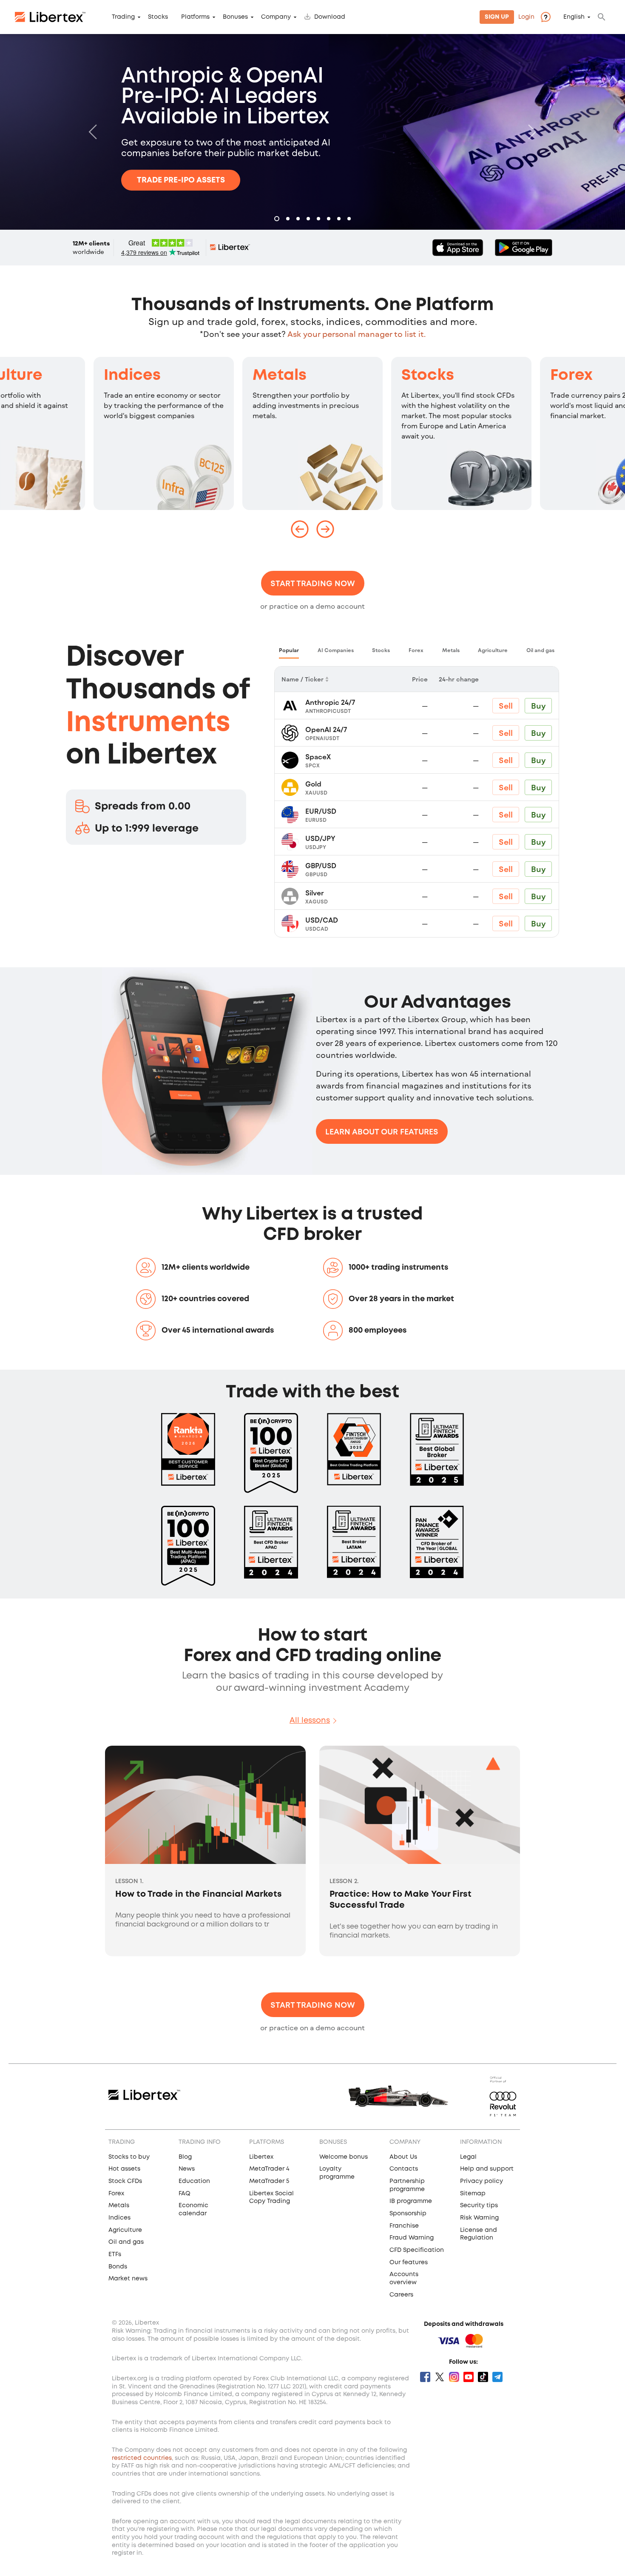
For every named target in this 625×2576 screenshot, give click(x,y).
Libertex (261, 2157)
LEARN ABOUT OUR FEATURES (382, 1131)
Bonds (118, 2267)
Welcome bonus (344, 2157)
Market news (128, 2279)
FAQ (185, 2194)
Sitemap (473, 2194)
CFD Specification (417, 2250)
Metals (280, 376)
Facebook (425, 2377)
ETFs (115, 2254)
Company (276, 17)
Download (330, 17)
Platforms (195, 17)
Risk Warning (479, 2218)
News (187, 2169)
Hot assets (124, 2169)
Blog (185, 2157)
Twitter (440, 2377)
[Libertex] (50, 17)
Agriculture (125, 2230)
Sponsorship (408, 2214)
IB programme (411, 2201)
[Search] (602, 17)
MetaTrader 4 (269, 2169)
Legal (468, 2157)
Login (526, 17)
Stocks (158, 17)
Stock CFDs (125, 2181)
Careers (401, 2295)
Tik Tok (483, 2377)
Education (194, 2181)
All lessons (310, 1721)
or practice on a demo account (312, 606)
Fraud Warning (412, 2238)
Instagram (454, 2377)
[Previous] (95, 132)
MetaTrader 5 (269, 2181)
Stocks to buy (129, 2157)
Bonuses (235, 17)
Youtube (469, 2377)
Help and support (487, 2169)
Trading (123, 17)
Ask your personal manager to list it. (357, 334)
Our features (409, 2263)
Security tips (479, 2206)
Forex (571, 376)
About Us (403, 2157)
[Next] (530, 132)
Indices (132, 376)
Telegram (497, 2377)
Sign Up (497, 17)
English (574, 17)
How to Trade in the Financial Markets (199, 1894)
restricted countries (142, 2458)
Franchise (404, 2226)
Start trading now (313, 583)
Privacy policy (482, 2181)
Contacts (404, 2169)
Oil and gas (126, 2242)
